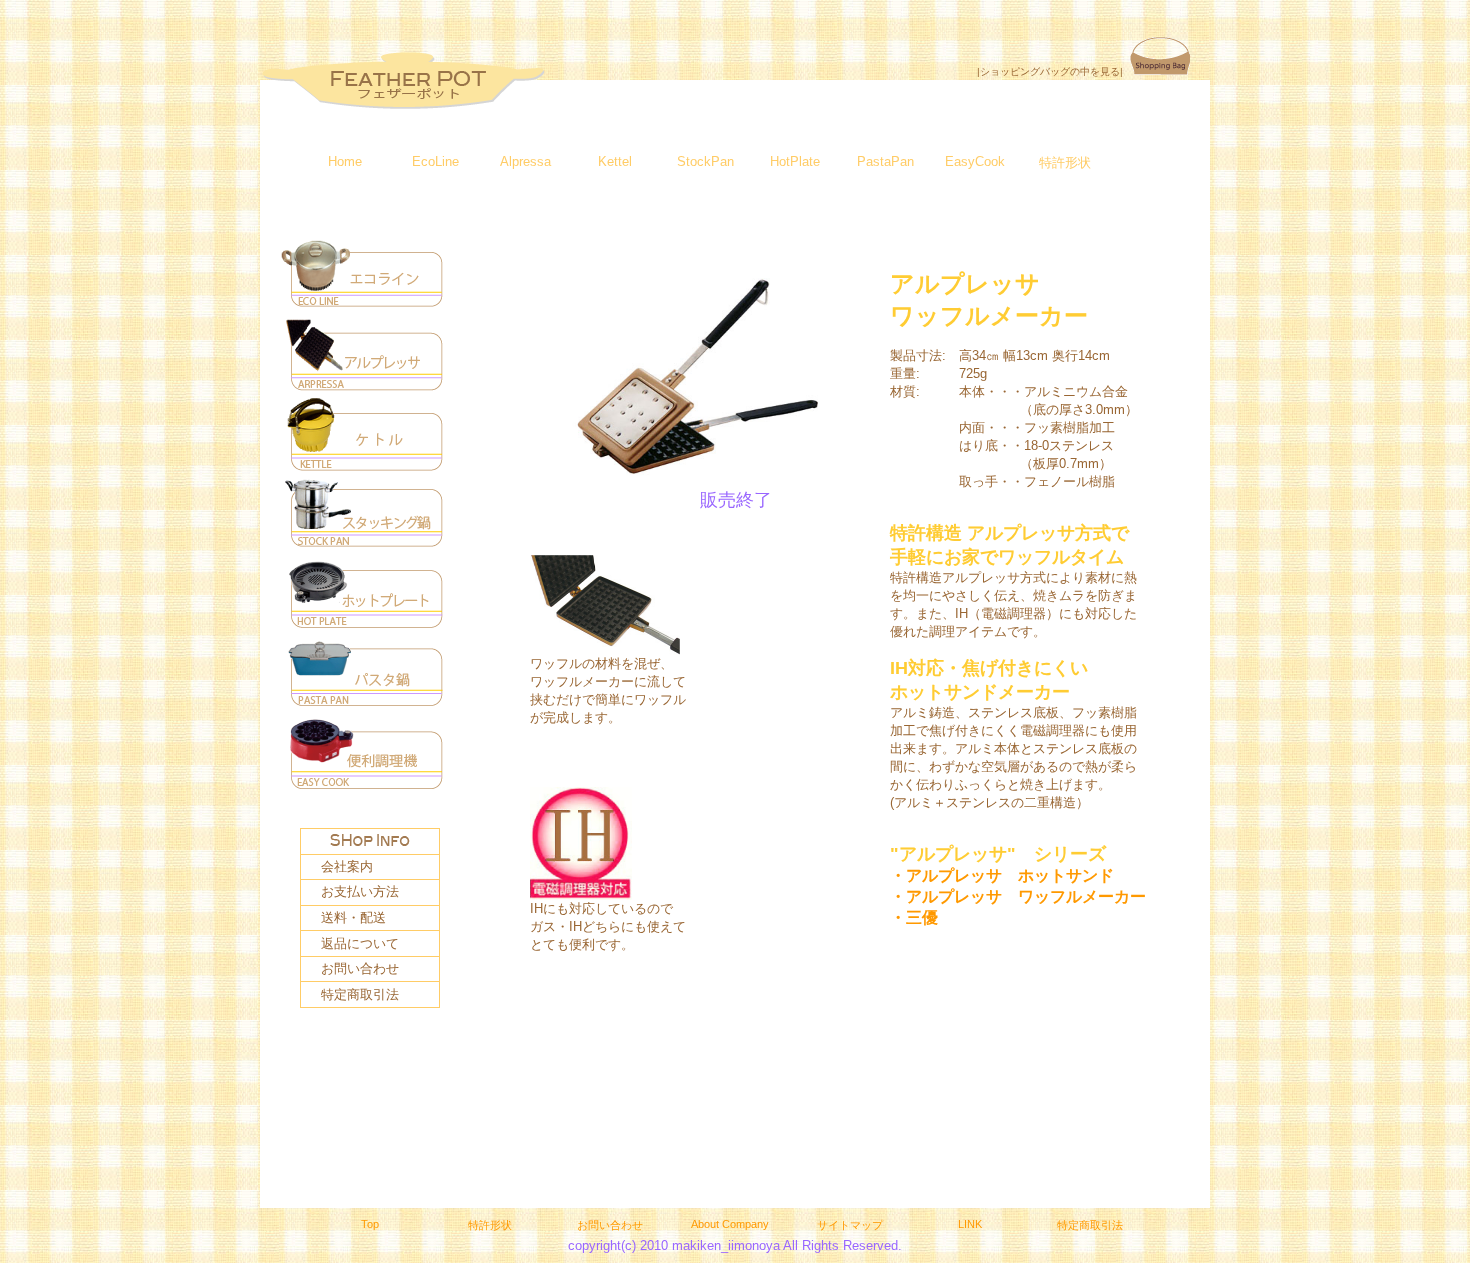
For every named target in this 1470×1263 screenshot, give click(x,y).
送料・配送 (353, 917)
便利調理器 (365, 758)
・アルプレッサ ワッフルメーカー (1018, 896)
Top (370, 1224)
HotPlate (795, 161)
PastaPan (885, 161)
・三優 (914, 917)
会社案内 (347, 866)
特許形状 (1065, 162)
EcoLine (435, 161)
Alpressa (525, 161)
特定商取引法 (360, 994)
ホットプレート (365, 598)
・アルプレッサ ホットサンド (1002, 875)
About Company (730, 1224)
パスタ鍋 (365, 678)
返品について (360, 943)
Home (345, 161)
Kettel (615, 161)
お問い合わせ (360, 968)
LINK (970, 1224)
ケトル (365, 438)
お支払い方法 (360, 891)
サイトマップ (850, 1225)
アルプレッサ (365, 358)
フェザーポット (403, 81)
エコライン (365, 278)
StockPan (705, 161)
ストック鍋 (365, 518)
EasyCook (975, 161)
